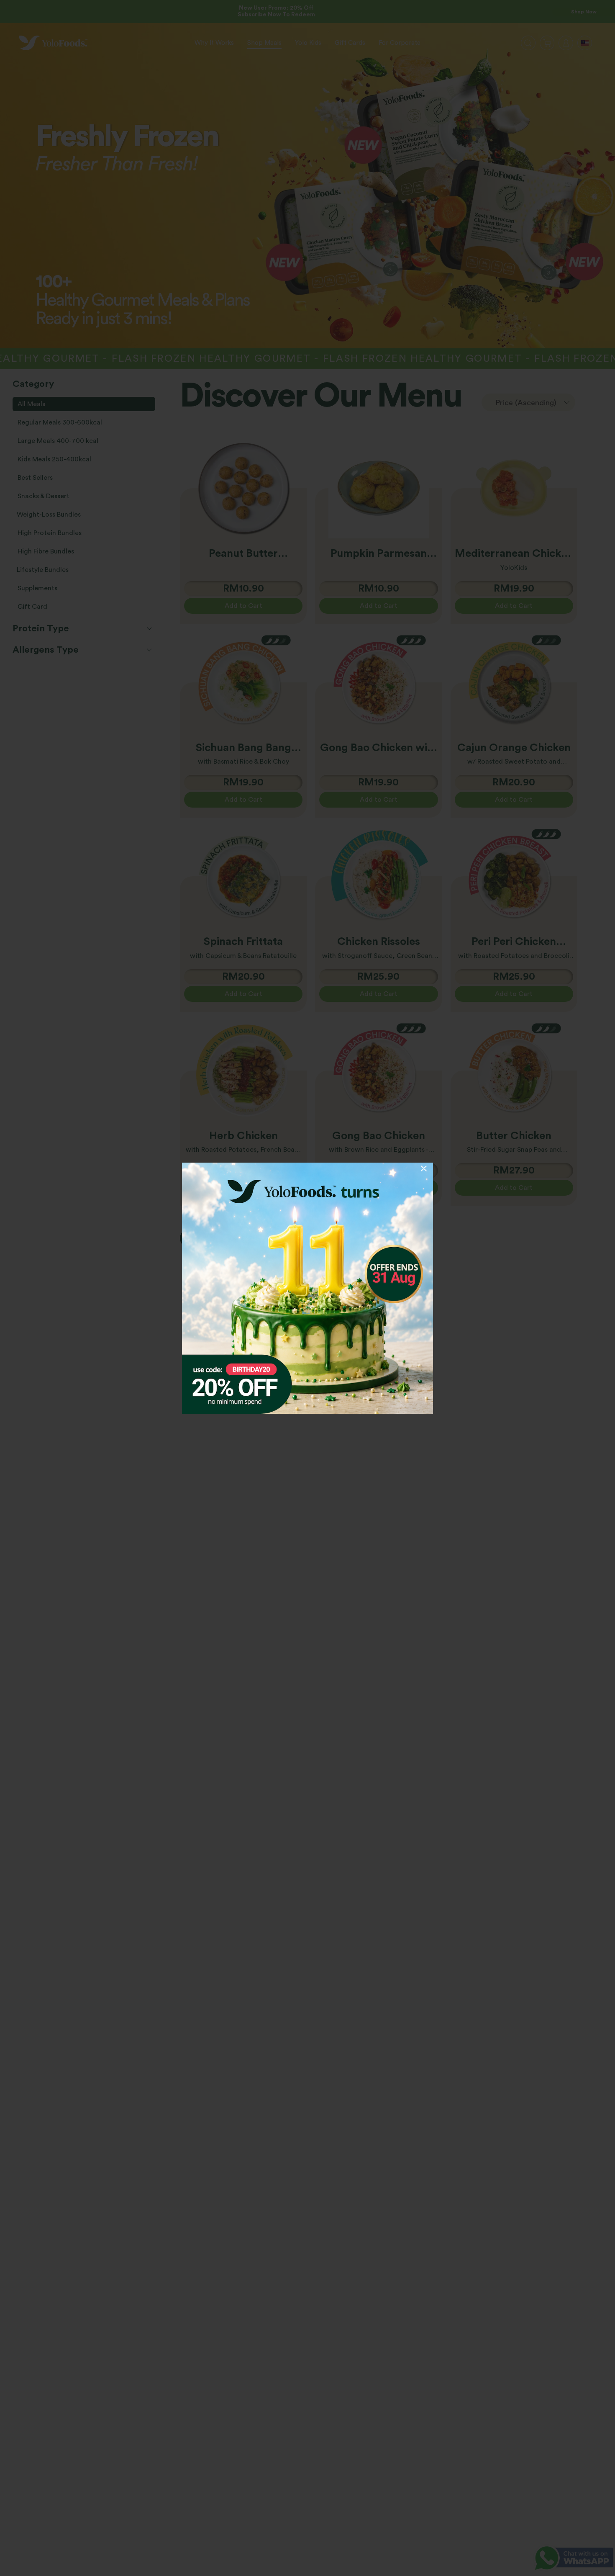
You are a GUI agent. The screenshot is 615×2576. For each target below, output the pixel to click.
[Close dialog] (424, 1168)
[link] (307, 1288)
